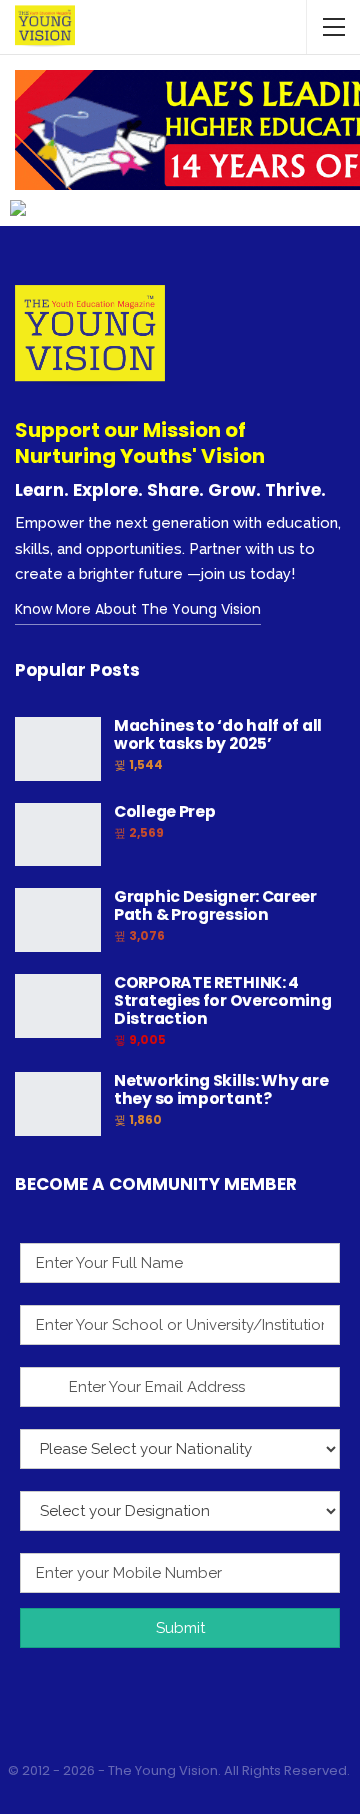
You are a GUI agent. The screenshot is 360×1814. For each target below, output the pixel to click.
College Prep (164, 811)
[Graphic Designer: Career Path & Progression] (58, 920)
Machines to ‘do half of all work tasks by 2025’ (218, 734)
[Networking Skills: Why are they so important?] (58, 1104)
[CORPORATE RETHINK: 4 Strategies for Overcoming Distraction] (58, 1006)
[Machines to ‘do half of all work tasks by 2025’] (58, 749)
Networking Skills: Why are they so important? (221, 1089)
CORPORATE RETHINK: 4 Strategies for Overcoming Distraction (223, 1000)
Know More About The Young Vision (138, 609)
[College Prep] (58, 835)
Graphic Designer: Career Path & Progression (215, 905)
